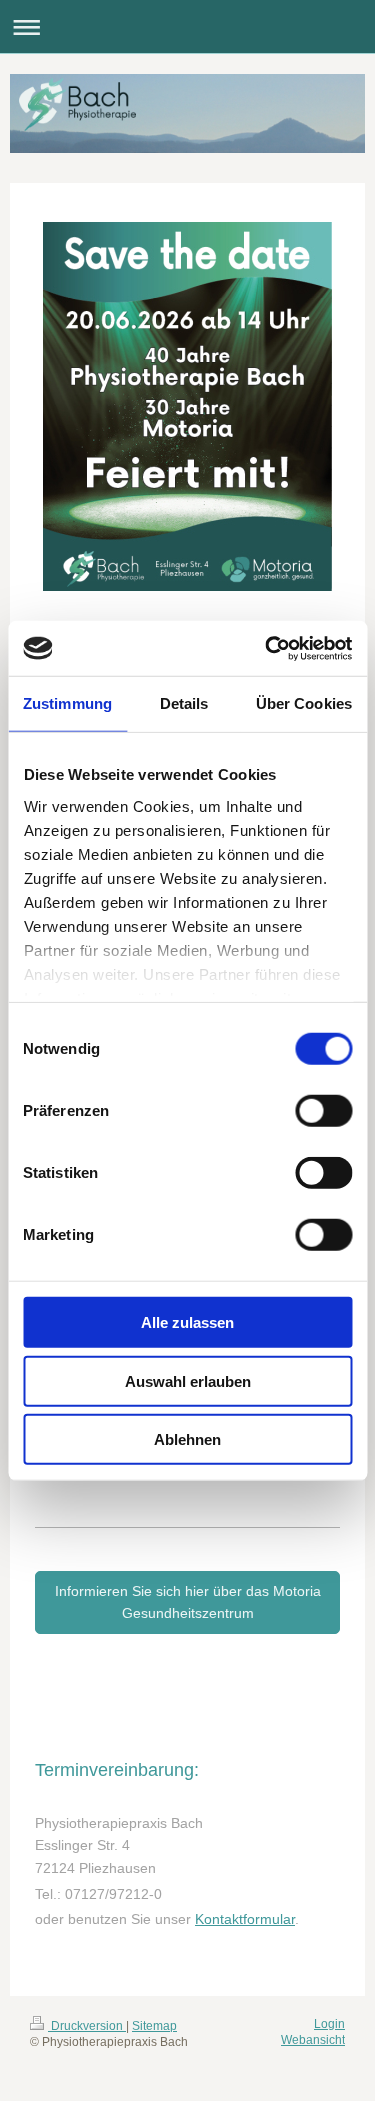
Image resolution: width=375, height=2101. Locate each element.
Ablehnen (187, 1439)
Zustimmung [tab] (67, 703)
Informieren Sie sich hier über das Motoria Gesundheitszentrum (188, 1602)
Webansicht (313, 2040)
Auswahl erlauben (188, 1380)
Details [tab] (184, 703)
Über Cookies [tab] (304, 703)
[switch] (323, 1111)
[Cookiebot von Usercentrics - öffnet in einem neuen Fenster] (267, 648)
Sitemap (154, 2026)
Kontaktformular (245, 1919)
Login (329, 2024)
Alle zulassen (187, 1322)
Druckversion (87, 2026)
